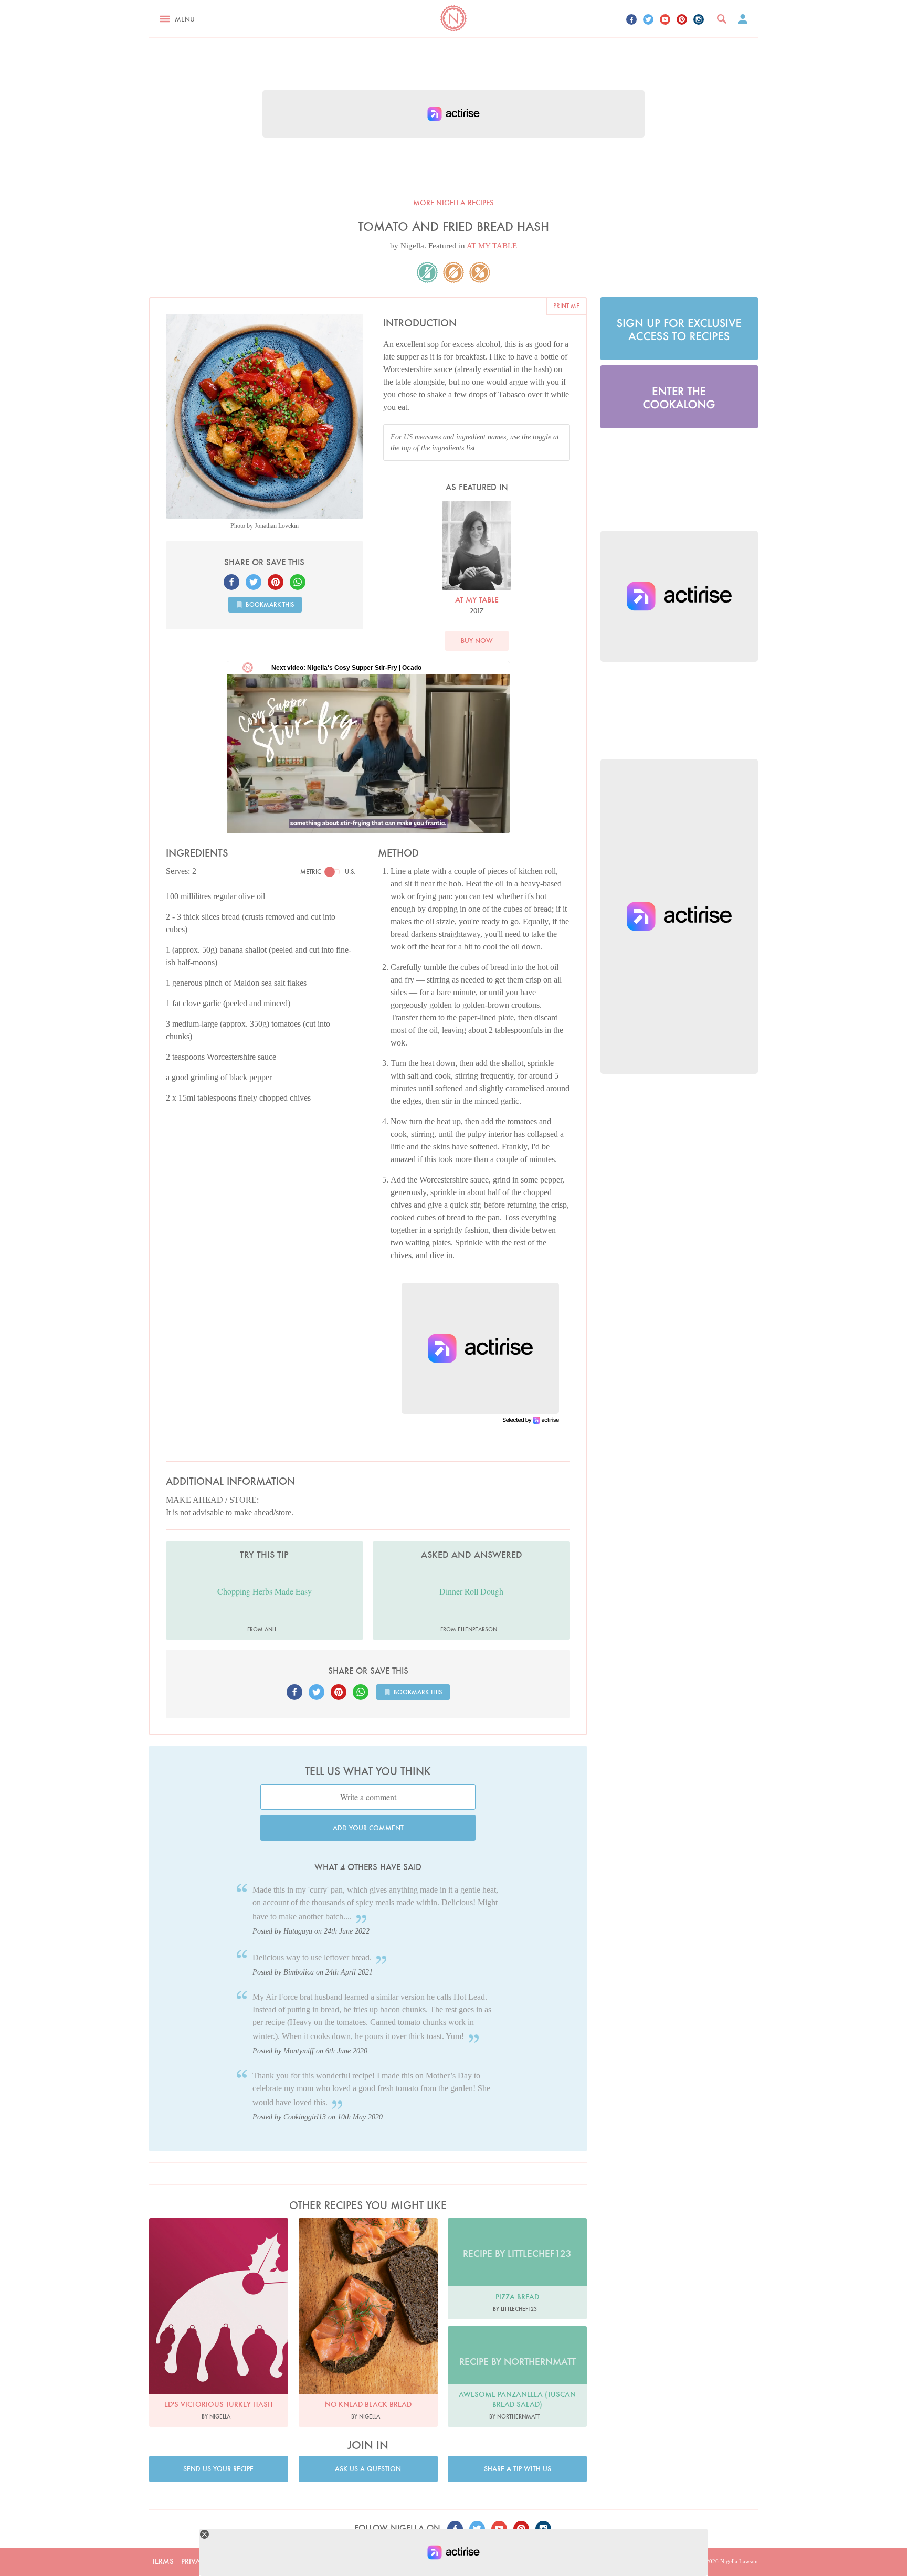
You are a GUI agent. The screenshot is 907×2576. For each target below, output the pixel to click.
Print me (566, 306)
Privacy (195, 2561)
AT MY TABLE (492, 246)
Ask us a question (368, 2469)
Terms (163, 2561)
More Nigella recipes (454, 203)
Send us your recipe (218, 2469)
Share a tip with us (518, 2469)
